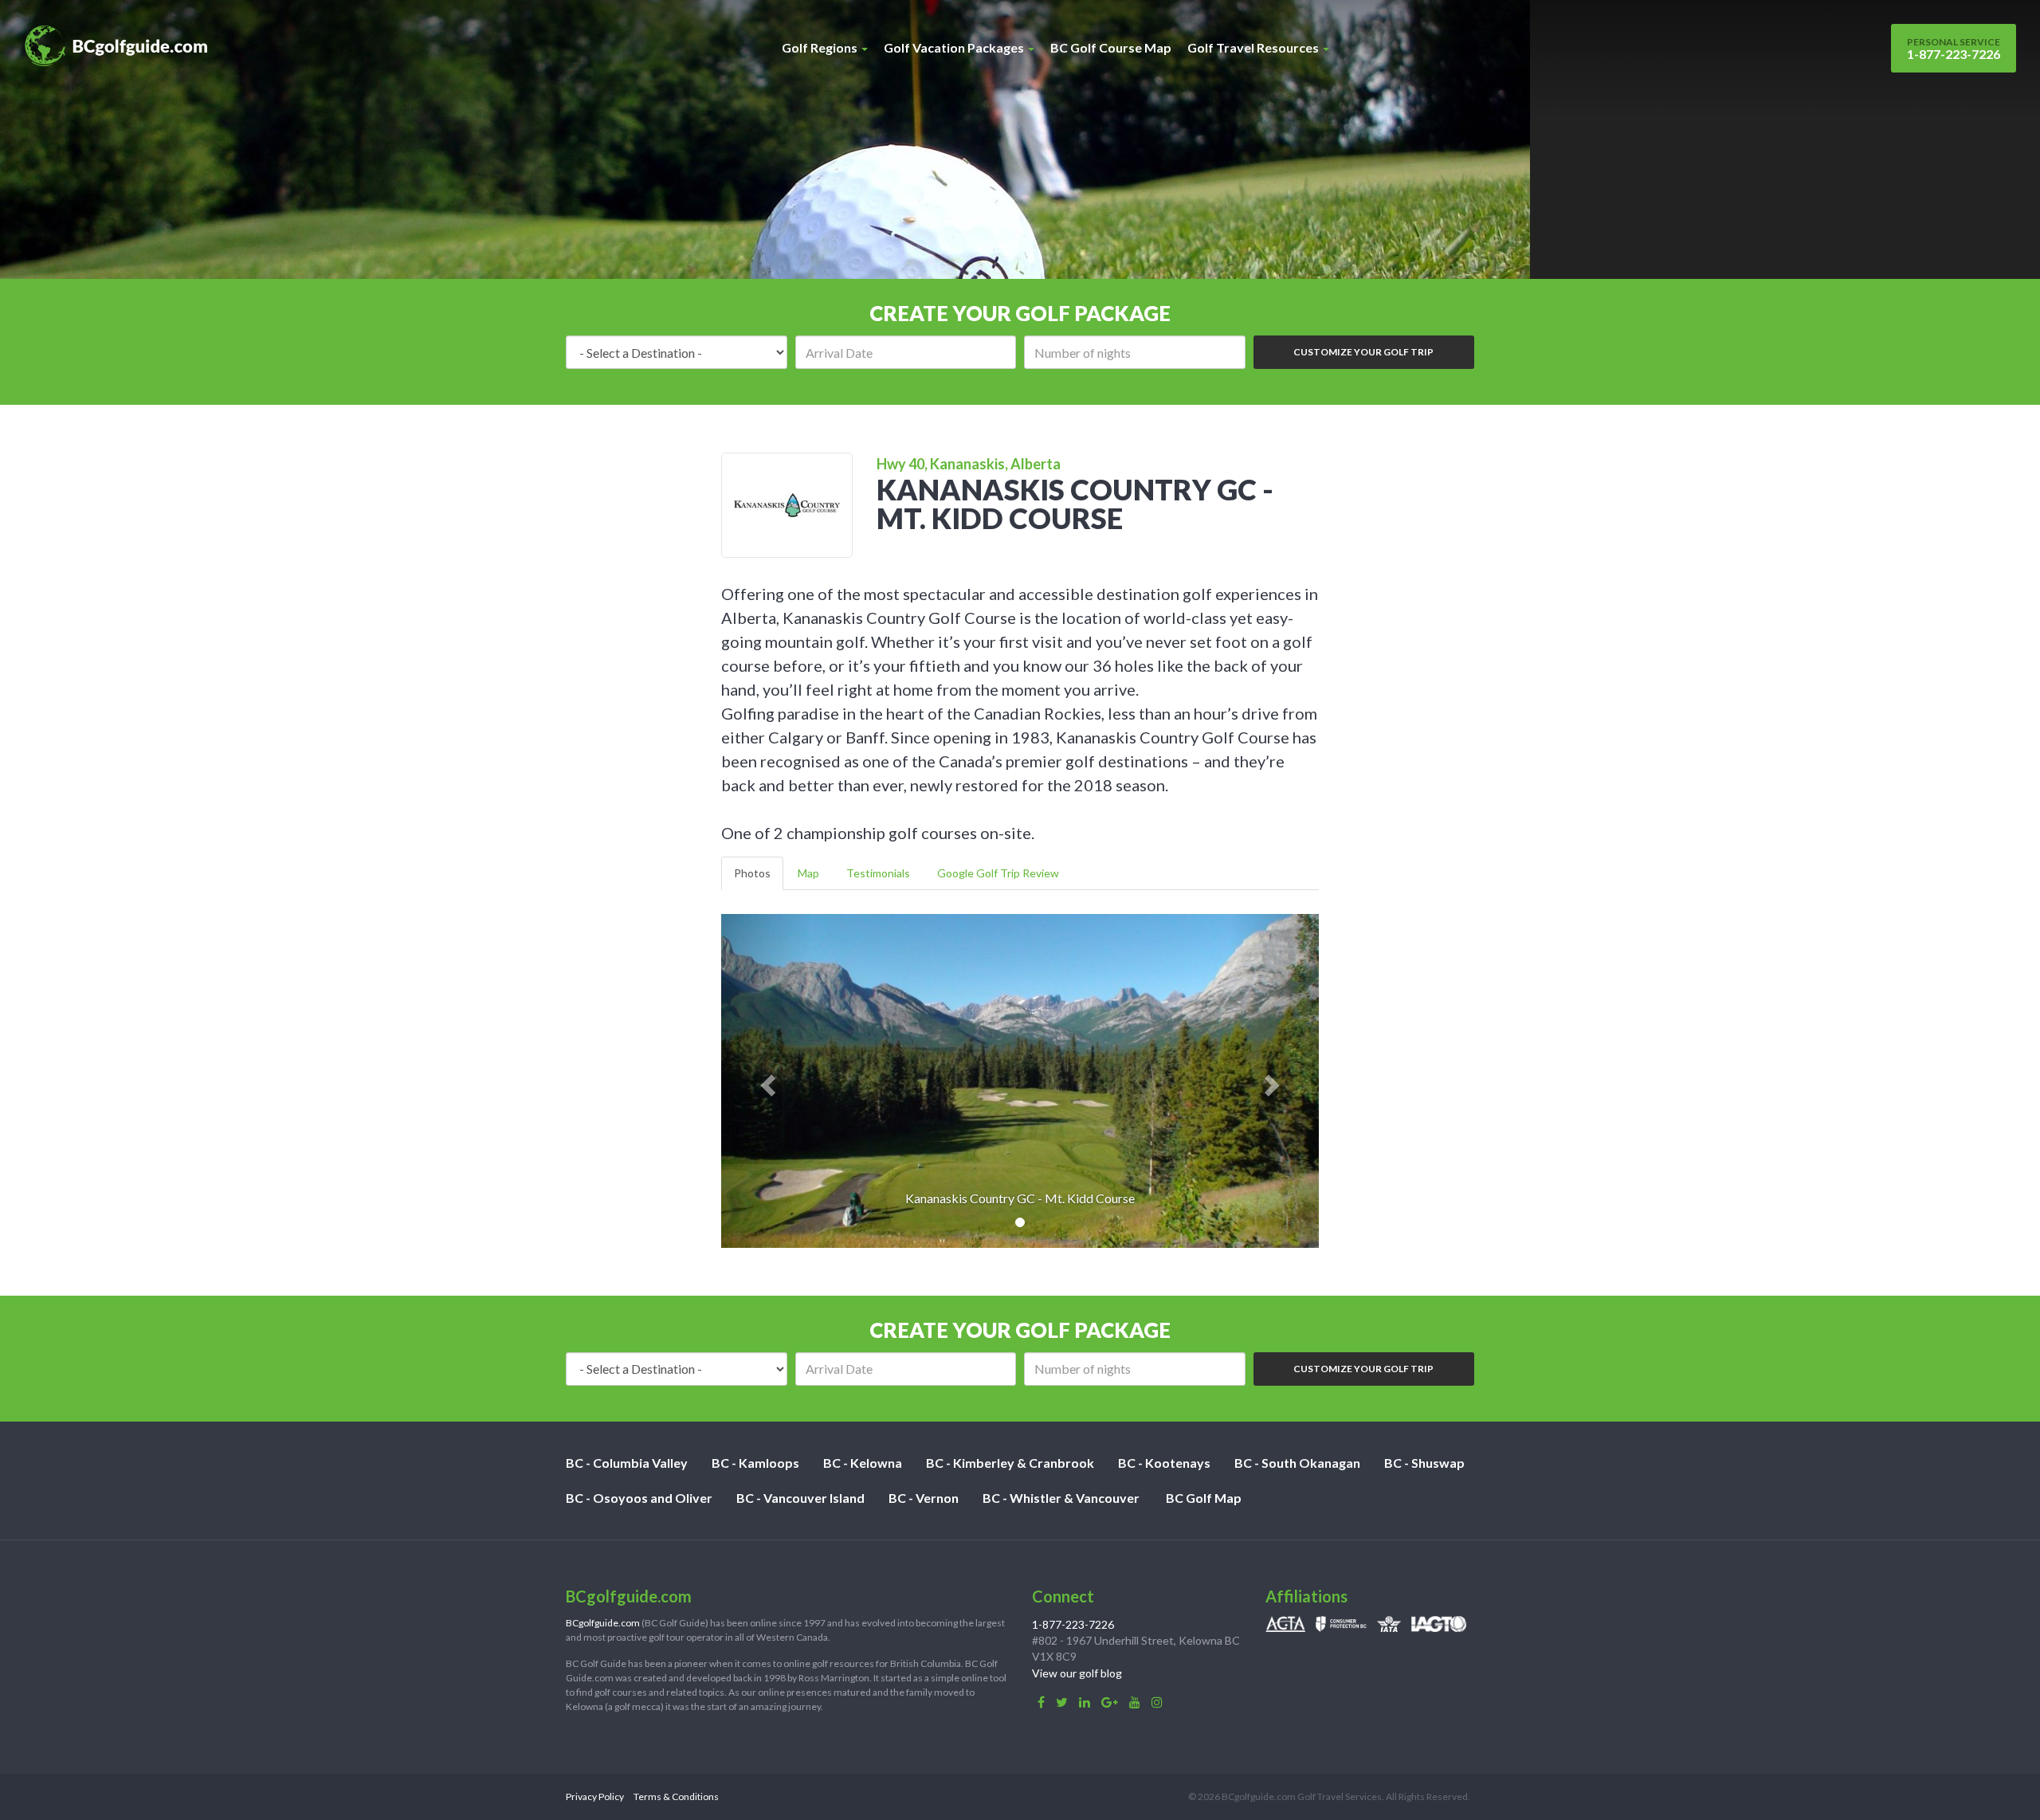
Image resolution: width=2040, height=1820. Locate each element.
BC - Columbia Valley (627, 1463)
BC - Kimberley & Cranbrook (1010, 1463)
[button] (766, 1081)
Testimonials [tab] (878, 873)
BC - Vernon (924, 1498)
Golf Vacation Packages (955, 47)
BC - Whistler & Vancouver (1061, 1498)
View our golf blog (1077, 1673)
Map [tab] (808, 873)
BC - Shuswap (1424, 1463)
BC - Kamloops (755, 1463)
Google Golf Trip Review (998, 873)
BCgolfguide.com (603, 1623)
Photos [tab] (752, 873)
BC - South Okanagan (1297, 1463)
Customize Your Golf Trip (1363, 352)
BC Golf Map (1204, 1498)
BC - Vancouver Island (800, 1498)
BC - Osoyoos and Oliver (639, 1498)
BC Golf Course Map (1111, 47)
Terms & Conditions (676, 1796)
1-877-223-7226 (1954, 49)
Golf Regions (821, 47)
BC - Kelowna (863, 1463)
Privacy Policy (595, 1796)
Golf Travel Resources (1254, 47)
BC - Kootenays (1164, 1463)
